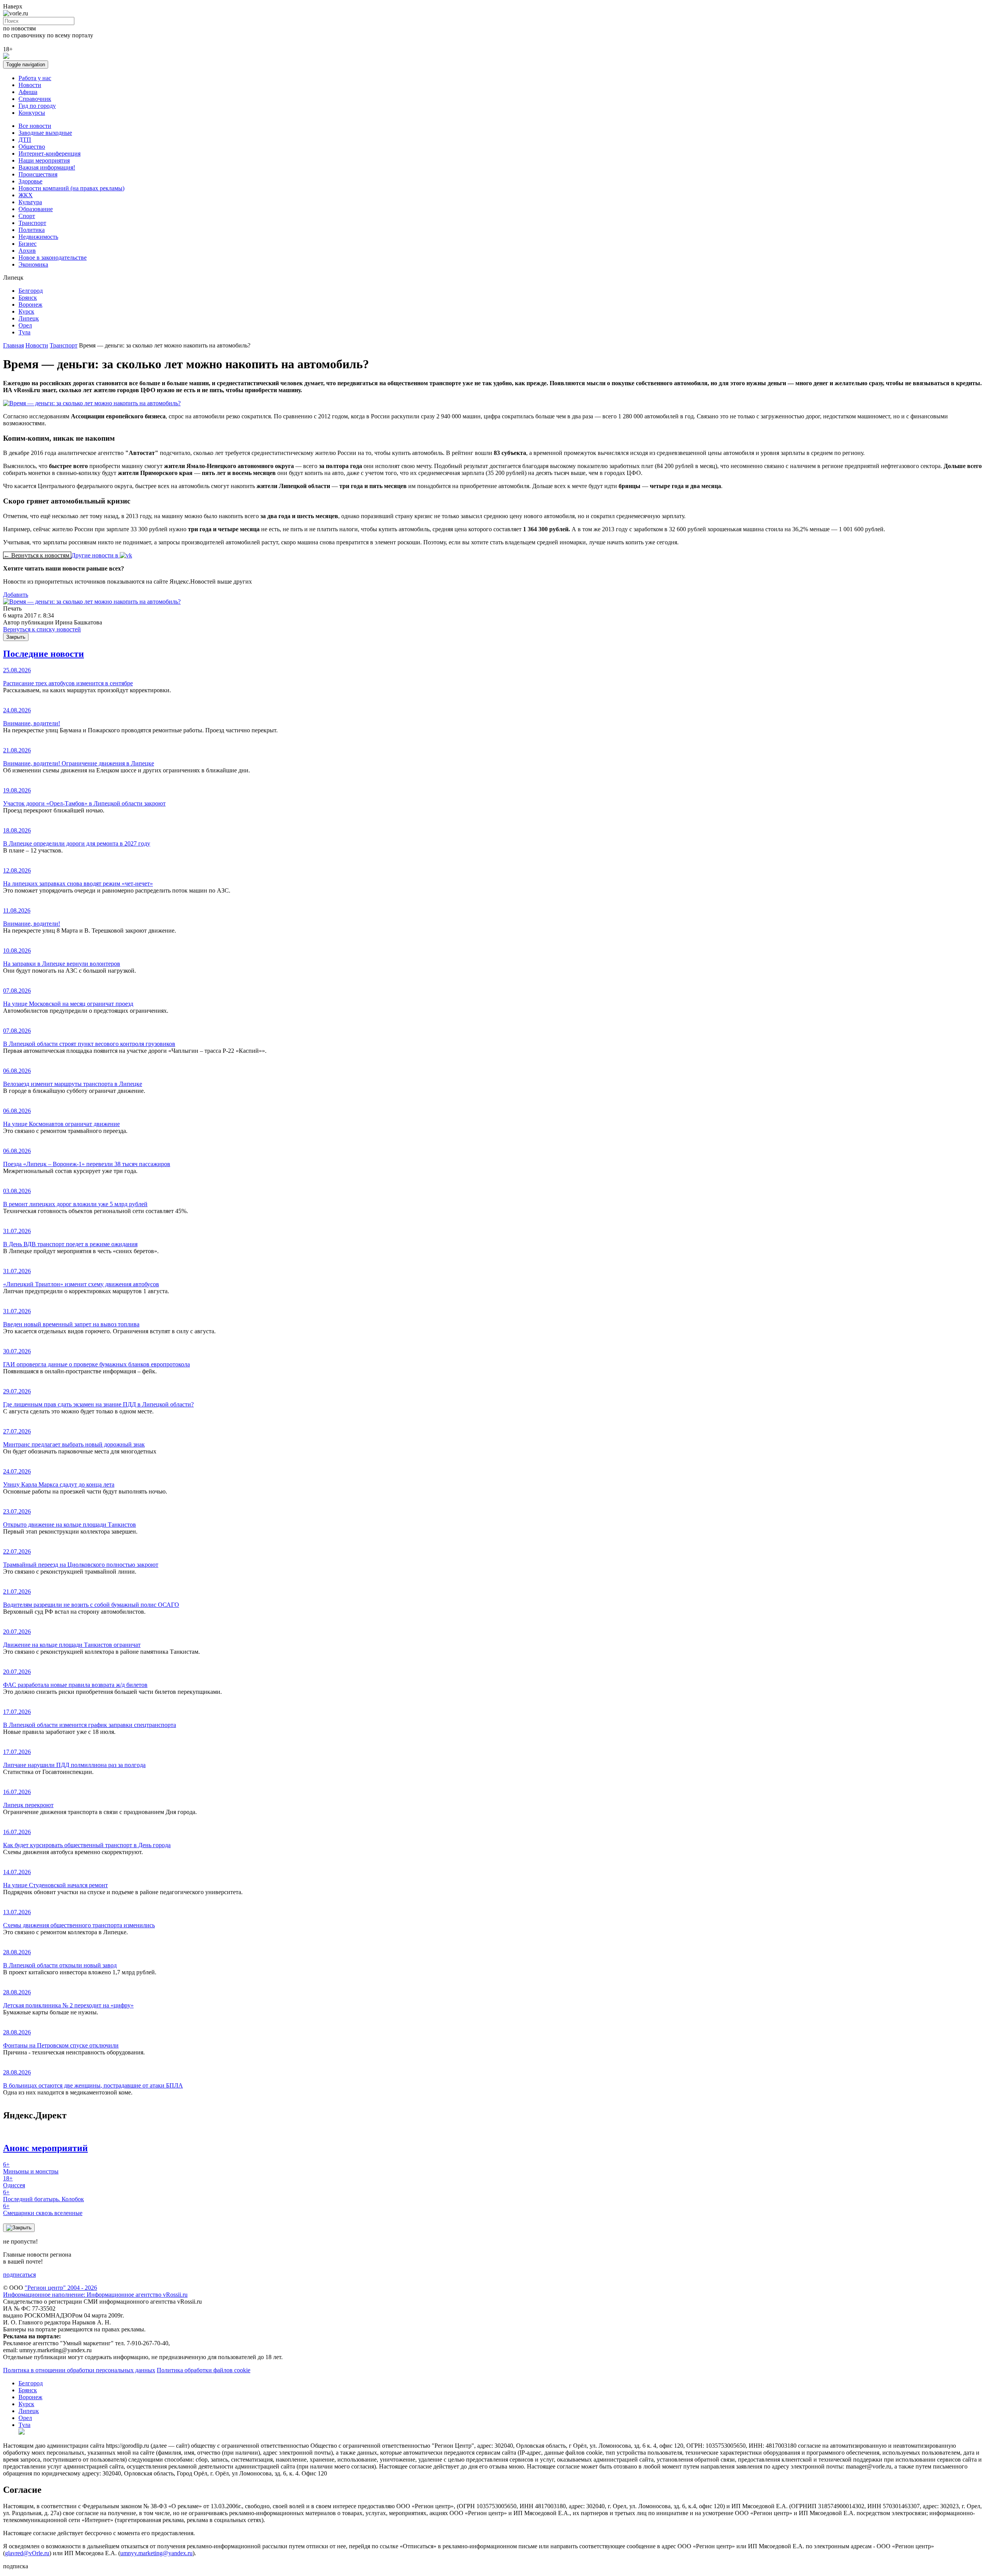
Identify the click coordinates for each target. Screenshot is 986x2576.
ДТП (25, 140)
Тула (24, 332)
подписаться (19, 2275)
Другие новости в (96, 555)
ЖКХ (26, 195)
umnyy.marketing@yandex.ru (156, 2553)
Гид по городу (37, 106)
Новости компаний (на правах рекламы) (71, 188)
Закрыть (16, 637)
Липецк (29, 318)
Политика (32, 230)
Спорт (27, 216)
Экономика (33, 264)
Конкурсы (32, 113)
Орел (25, 325)
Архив (27, 251)
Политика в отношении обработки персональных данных (79, 2370)
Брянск (28, 298)
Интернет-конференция (49, 154)
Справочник (35, 99)
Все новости (35, 126)
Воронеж (30, 305)
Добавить (16, 595)
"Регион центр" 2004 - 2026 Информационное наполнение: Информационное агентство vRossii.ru (95, 2291)
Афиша (28, 92)
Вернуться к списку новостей (42, 629)
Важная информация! (47, 167)
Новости (30, 85)
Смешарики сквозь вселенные (43, 2209)
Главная (13, 345)
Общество (32, 147)
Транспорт (32, 223)
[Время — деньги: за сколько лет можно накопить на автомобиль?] (92, 602)
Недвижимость (38, 237)
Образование (36, 209)
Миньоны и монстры (31, 2168)
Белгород (31, 291)
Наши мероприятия (44, 160)
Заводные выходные (45, 133)
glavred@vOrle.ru (27, 2553)
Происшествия (38, 174)
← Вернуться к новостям (37, 555)
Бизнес (28, 244)
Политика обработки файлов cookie (204, 2370)
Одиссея (14, 2182)
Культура (30, 202)
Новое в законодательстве (53, 258)
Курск (26, 311)
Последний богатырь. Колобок (44, 2196)
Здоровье (30, 181)
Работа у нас (35, 78)
